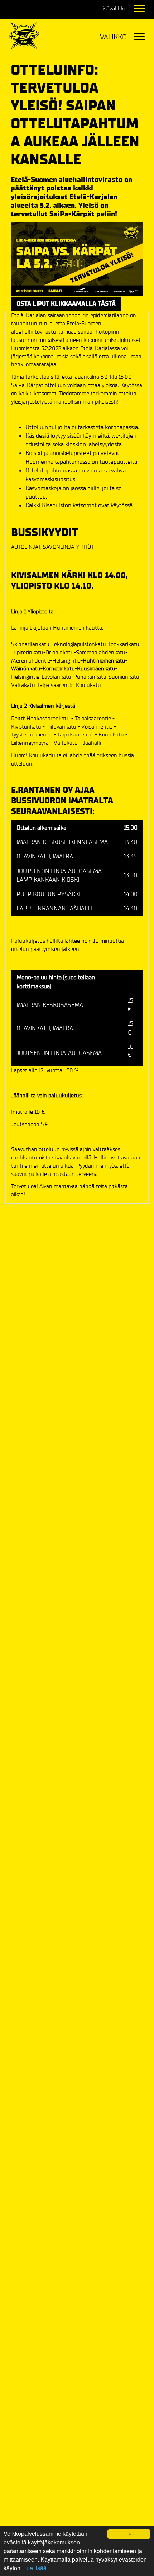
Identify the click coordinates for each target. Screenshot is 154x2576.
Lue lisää (35, 2568)
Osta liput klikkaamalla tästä (66, 304)
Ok (129, 2534)
